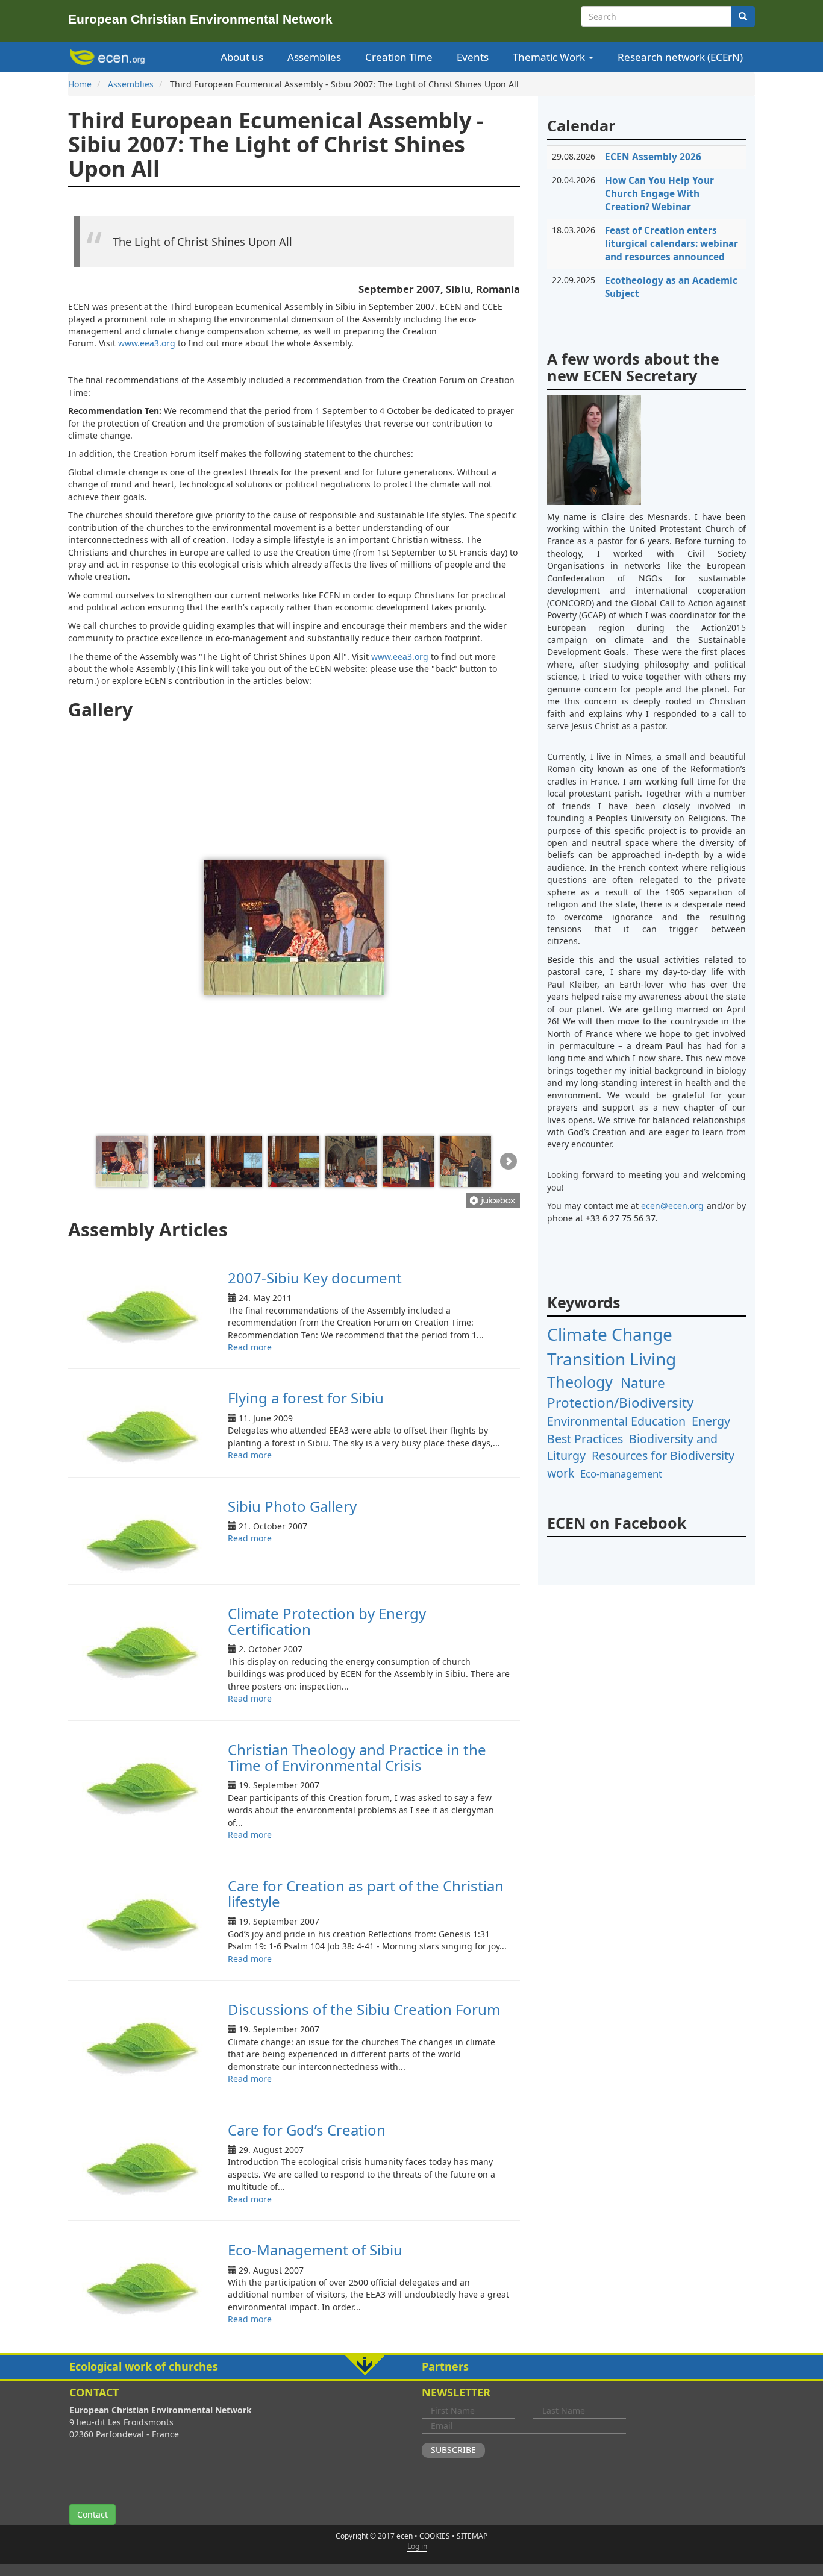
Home (80, 84)
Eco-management (621, 1474)
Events (473, 57)
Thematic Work (550, 57)
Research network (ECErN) (680, 57)
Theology (580, 1382)
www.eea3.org (147, 343)
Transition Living (612, 1359)
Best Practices (585, 1439)
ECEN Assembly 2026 (653, 157)
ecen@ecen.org (672, 1205)
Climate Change (610, 1334)
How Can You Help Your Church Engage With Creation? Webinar (659, 194)
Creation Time (399, 57)
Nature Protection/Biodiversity (620, 1393)
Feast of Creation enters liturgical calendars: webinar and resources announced (671, 244)
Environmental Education (616, 1421)
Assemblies (314, 57)
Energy (711, 1421)
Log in (417, 2546)
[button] (411, 2367)
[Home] (109, 57)
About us (242, 57)
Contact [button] (92, 2514)
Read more (250, 1347)
